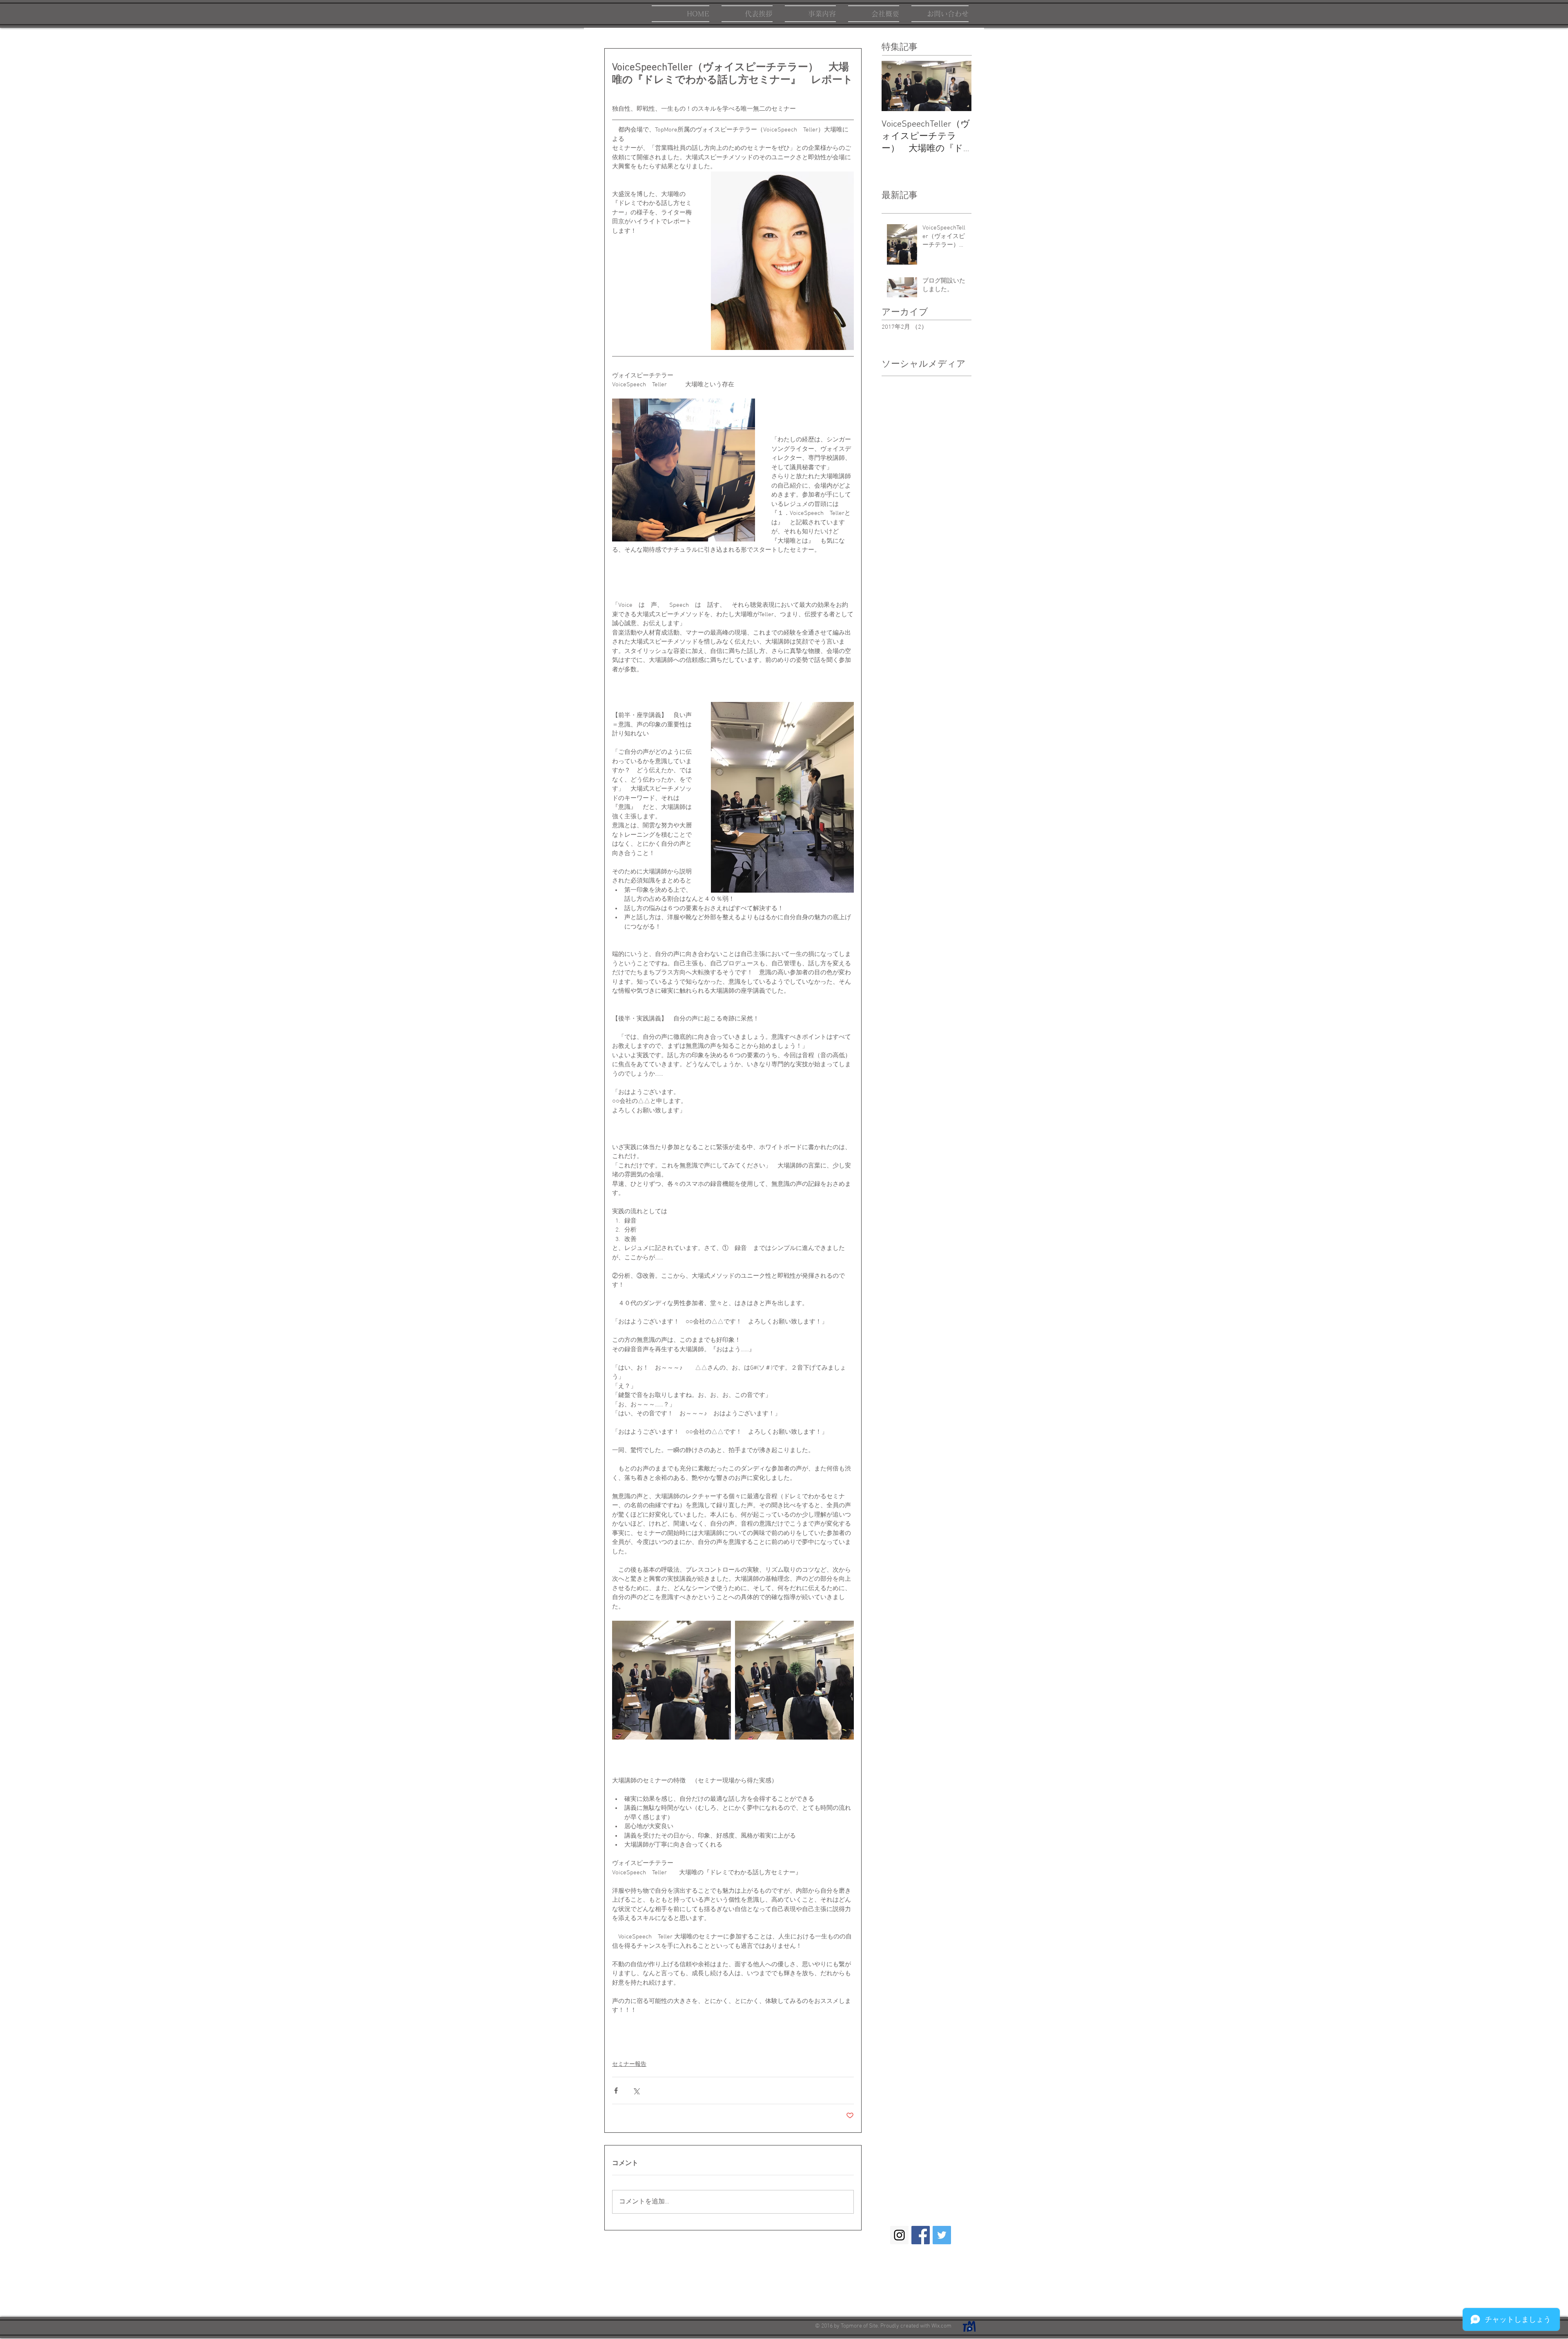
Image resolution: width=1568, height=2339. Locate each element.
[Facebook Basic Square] (921, 2235)
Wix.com (941, 2326)
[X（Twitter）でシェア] (636, 2091)
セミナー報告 (629, 2064)
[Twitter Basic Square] (942, 2235)
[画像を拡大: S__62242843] (794, 1680)
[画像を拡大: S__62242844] (672, 1680)
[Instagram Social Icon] (899, 2235)
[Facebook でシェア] (616, 2091)
